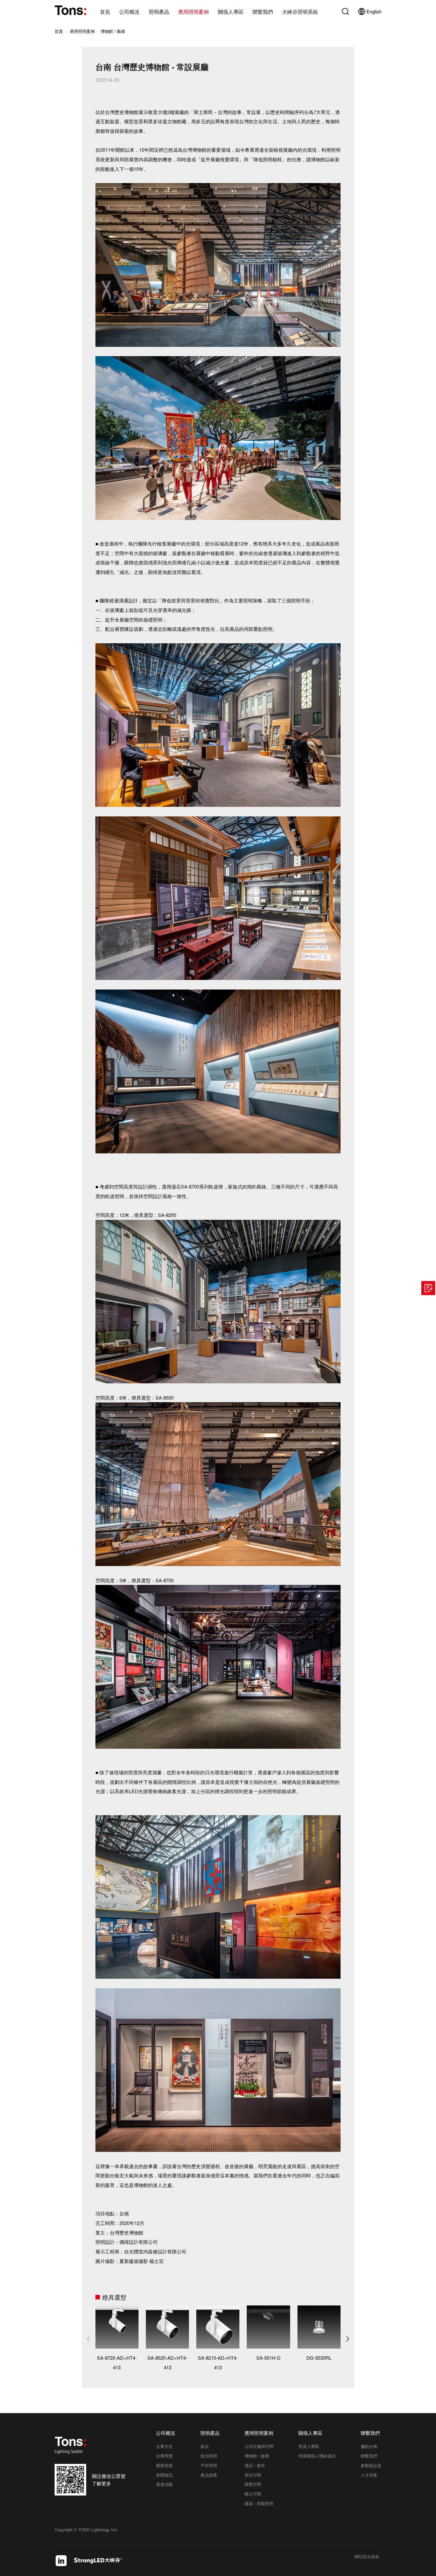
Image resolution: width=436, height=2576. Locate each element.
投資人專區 (309, 2446)
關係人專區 (231, 12)
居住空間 (253, 2475)
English (374, 11)
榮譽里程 (164, 2465)
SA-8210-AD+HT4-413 (218, 2362)
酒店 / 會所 (255, 2465)
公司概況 (129, 12)
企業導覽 (164, 2456)
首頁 (105, 12)
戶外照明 (209, 2465)
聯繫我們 (263, 12)
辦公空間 (253, 2494)
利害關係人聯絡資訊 (317, 2456)
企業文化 (164, 2446)
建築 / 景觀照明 (259, 2503)
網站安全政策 (367, 2557)
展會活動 (164, 2484)
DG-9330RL (319, 2358)
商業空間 (253, 2484)
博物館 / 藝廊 (113, 31)
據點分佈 (369, 2446)
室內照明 (209, 2456)
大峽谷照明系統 (300, 12)
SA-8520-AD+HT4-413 (167, 2362)
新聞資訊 (164, 2475)
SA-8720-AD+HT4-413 (117, 2362)
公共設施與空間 (259, 2446)
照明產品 (159, 12)
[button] (348, 2339)
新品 (205, 2446)
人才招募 (369, 2475)
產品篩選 (209, 2475)
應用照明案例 (193, 12)
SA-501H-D (268, 2358)
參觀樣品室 (371, 2465)
